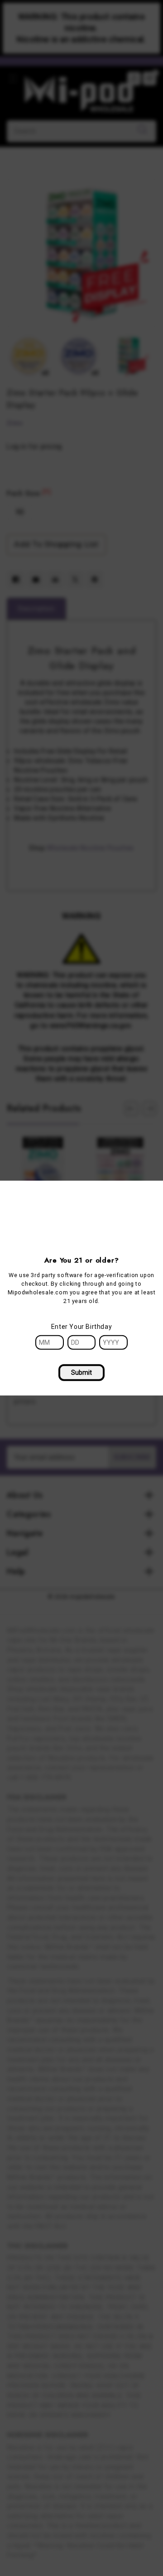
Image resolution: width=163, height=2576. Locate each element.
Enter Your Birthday (81, 1326)
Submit (81, 1372)
